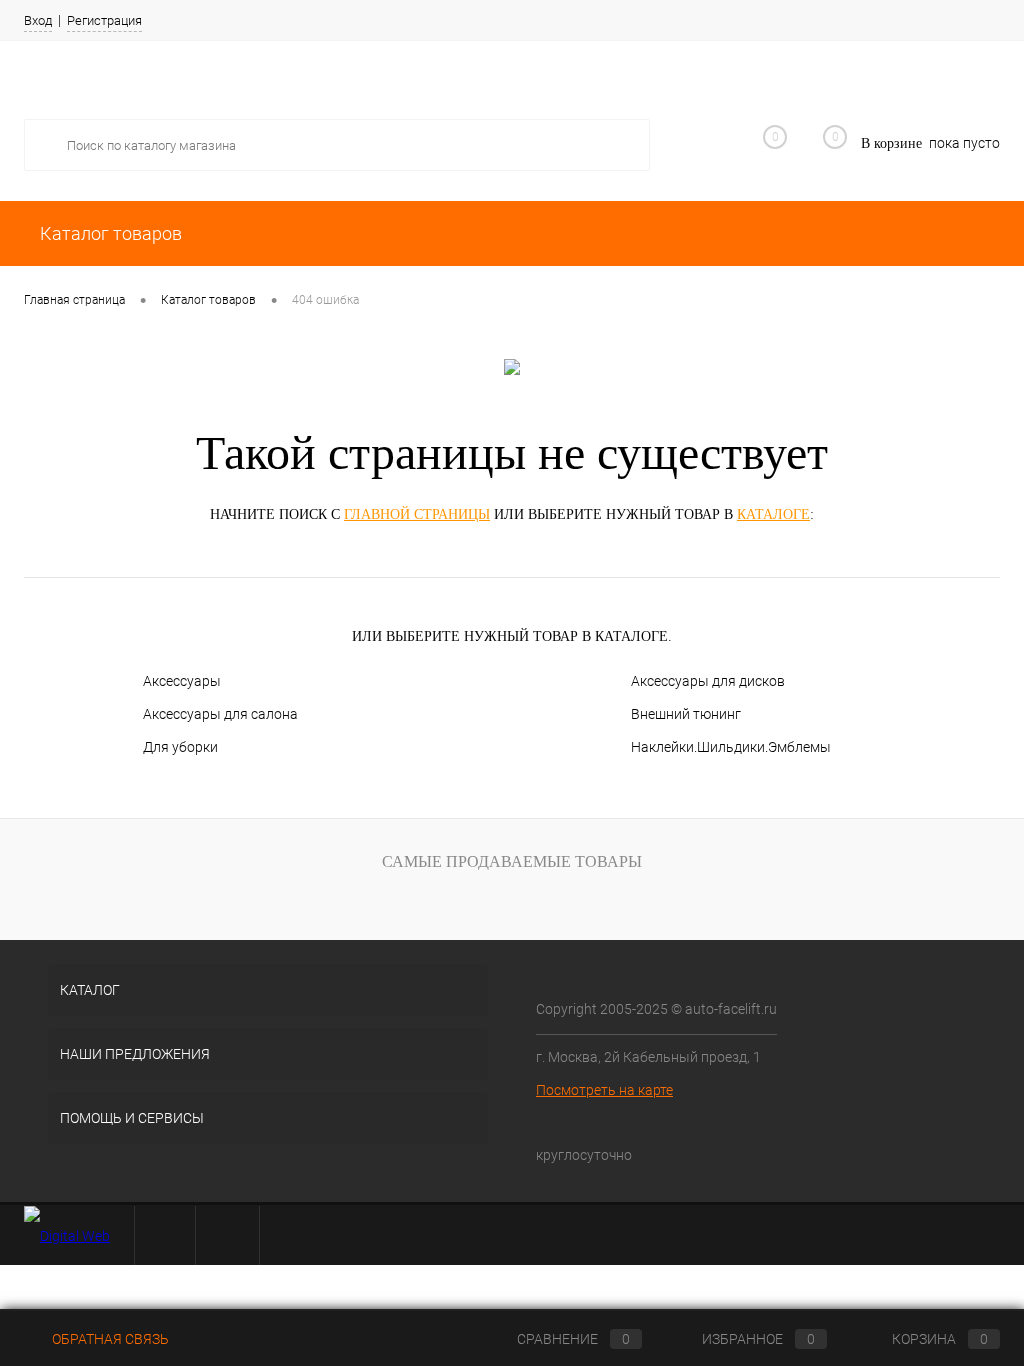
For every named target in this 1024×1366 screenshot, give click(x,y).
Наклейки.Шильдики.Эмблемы (731, 747)
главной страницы (417, 514)
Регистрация (104, 20)
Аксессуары (182, 681)
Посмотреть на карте (604, 1090)
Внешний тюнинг (686, 714)
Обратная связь (109, 1339)
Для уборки (180, 747)
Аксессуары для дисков (708, 681)
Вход (38, 20)
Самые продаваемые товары (512, 861)
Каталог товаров (109, 233)
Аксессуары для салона (220, 714)
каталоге (773, 514)
